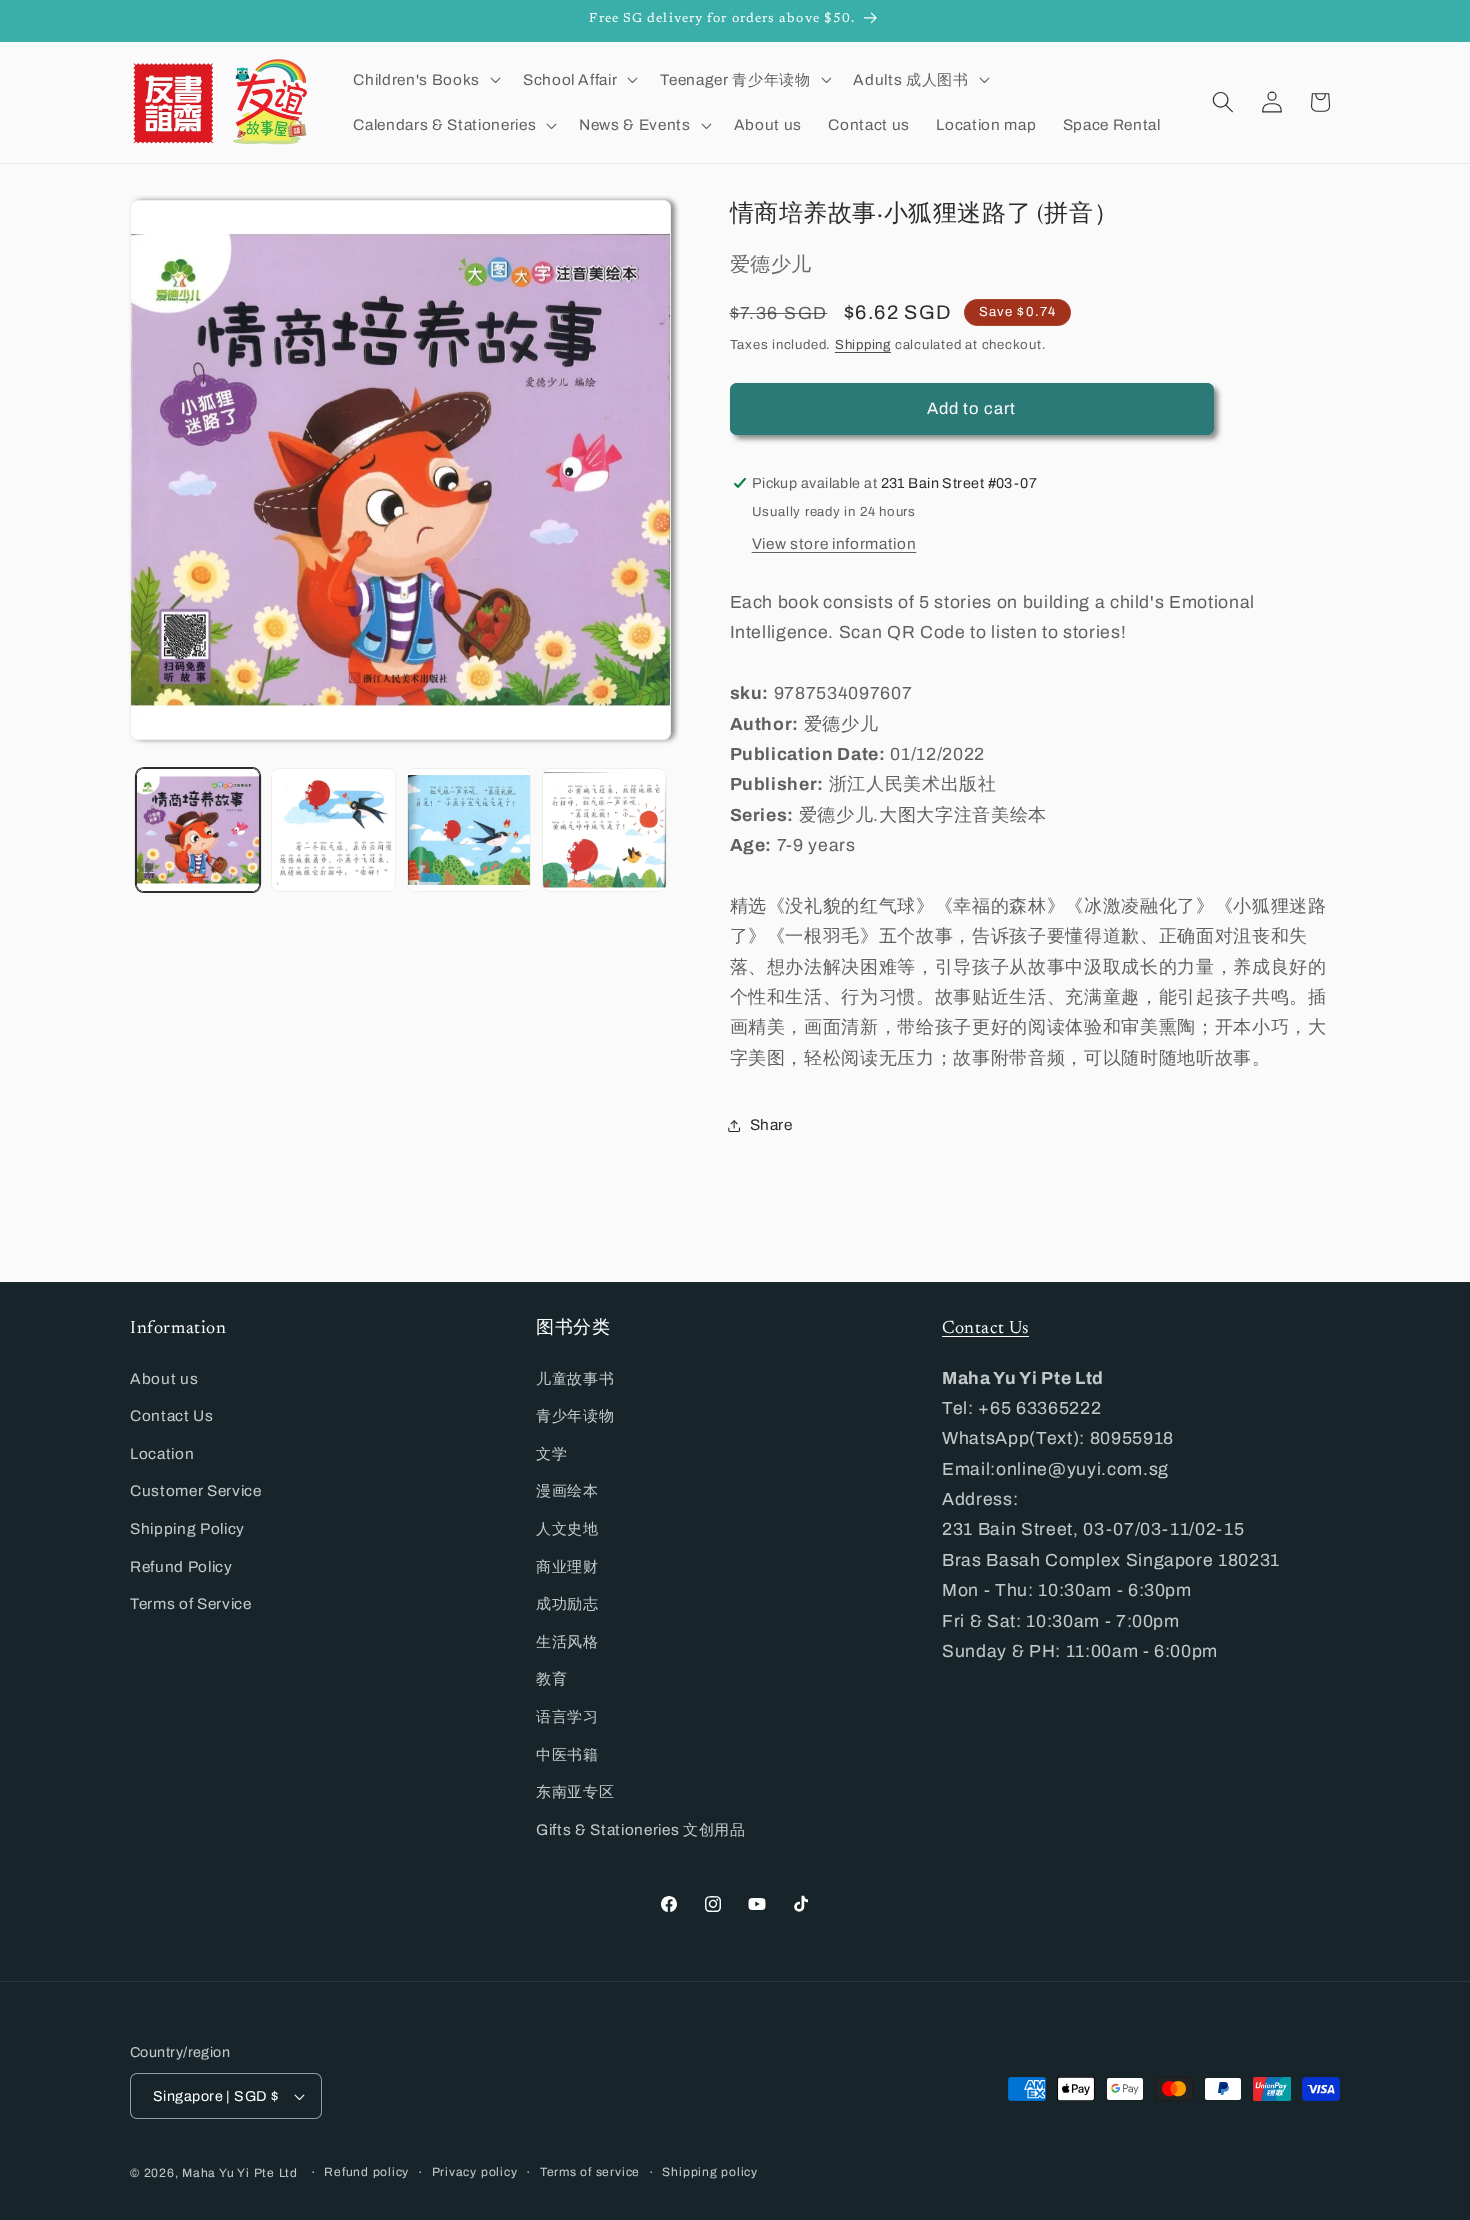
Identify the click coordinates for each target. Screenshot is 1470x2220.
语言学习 (567, 1716)
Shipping (863, 344)
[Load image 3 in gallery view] (469, 830)
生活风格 (567, 1641)
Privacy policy (475, 2172)
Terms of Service (191, 1603)
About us (164, 1378)
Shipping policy (710, 2172)
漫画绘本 (567, 1490)
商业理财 (567, 1566)
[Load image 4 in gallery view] (604, 830)
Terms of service (590, 2172)
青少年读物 (575, 1415)
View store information (834, 542)
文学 (551, 1453)
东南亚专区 (575, 1791)
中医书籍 (567, 1754)
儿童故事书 (575, 1378)
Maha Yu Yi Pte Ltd (240, 2173)
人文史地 (567, 1528)
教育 (551, 1678)
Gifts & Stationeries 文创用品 (641, 1829)
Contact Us (172, 1415)
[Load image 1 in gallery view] (198, 830)
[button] (424, 79)
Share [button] (771, 1124)
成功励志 (567, 1603)
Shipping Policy (187, 1528)
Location (162, 1453)
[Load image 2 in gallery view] (333, 830)
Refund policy (366, 2172)
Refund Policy (181, 1566)
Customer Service (196, 1490)
